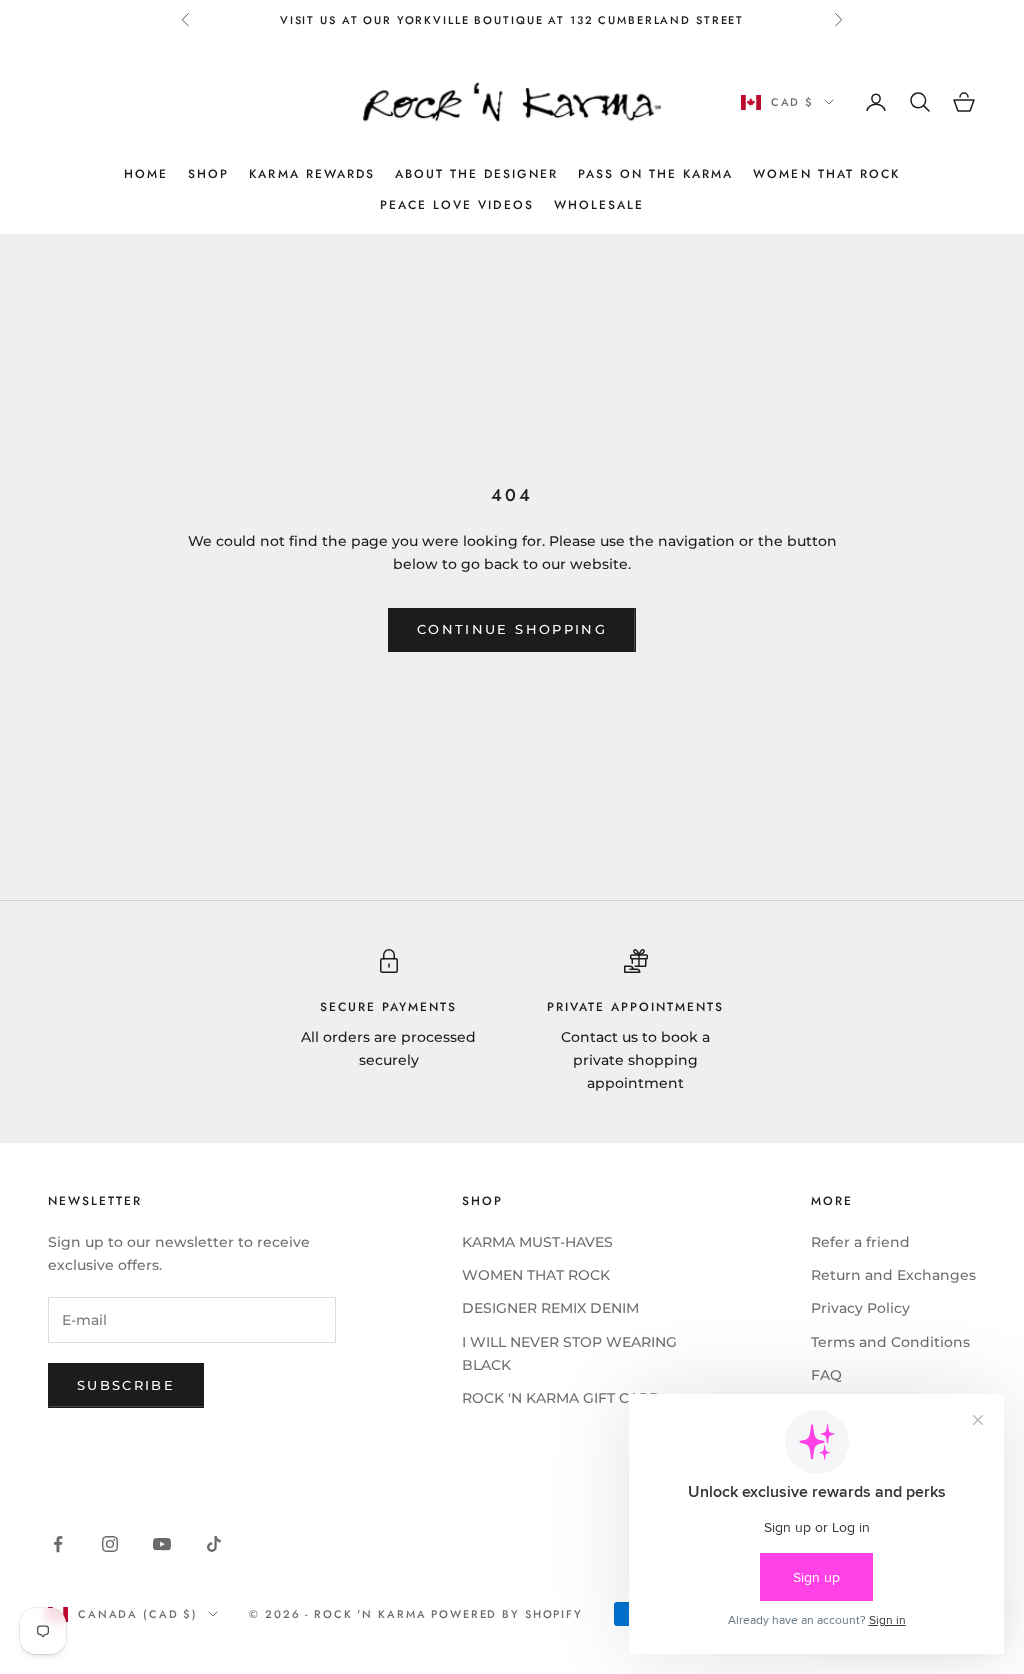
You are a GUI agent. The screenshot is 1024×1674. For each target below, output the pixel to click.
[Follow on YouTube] (162, 1544)
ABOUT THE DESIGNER (476, 174)
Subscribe (126, 1385)
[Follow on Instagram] (110, 1544)
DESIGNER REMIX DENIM (550, 1308)
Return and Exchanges (893, 1275)
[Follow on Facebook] (58, 1544)
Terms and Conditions (890, 1342)
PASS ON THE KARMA (656, 174)
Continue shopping (512, 629)
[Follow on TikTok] (214, 1544)
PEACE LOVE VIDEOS (457, 205)
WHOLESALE (599, 205)
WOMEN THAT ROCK (826, 174)
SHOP (208, 174)
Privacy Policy (860, 1308)
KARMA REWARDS (312, 174)
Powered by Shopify (507, 1614)
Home (146, 174)
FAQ (826, 1375)
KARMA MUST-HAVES (537, 1242)
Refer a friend (860, 1242)
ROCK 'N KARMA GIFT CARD (561, 1398)
